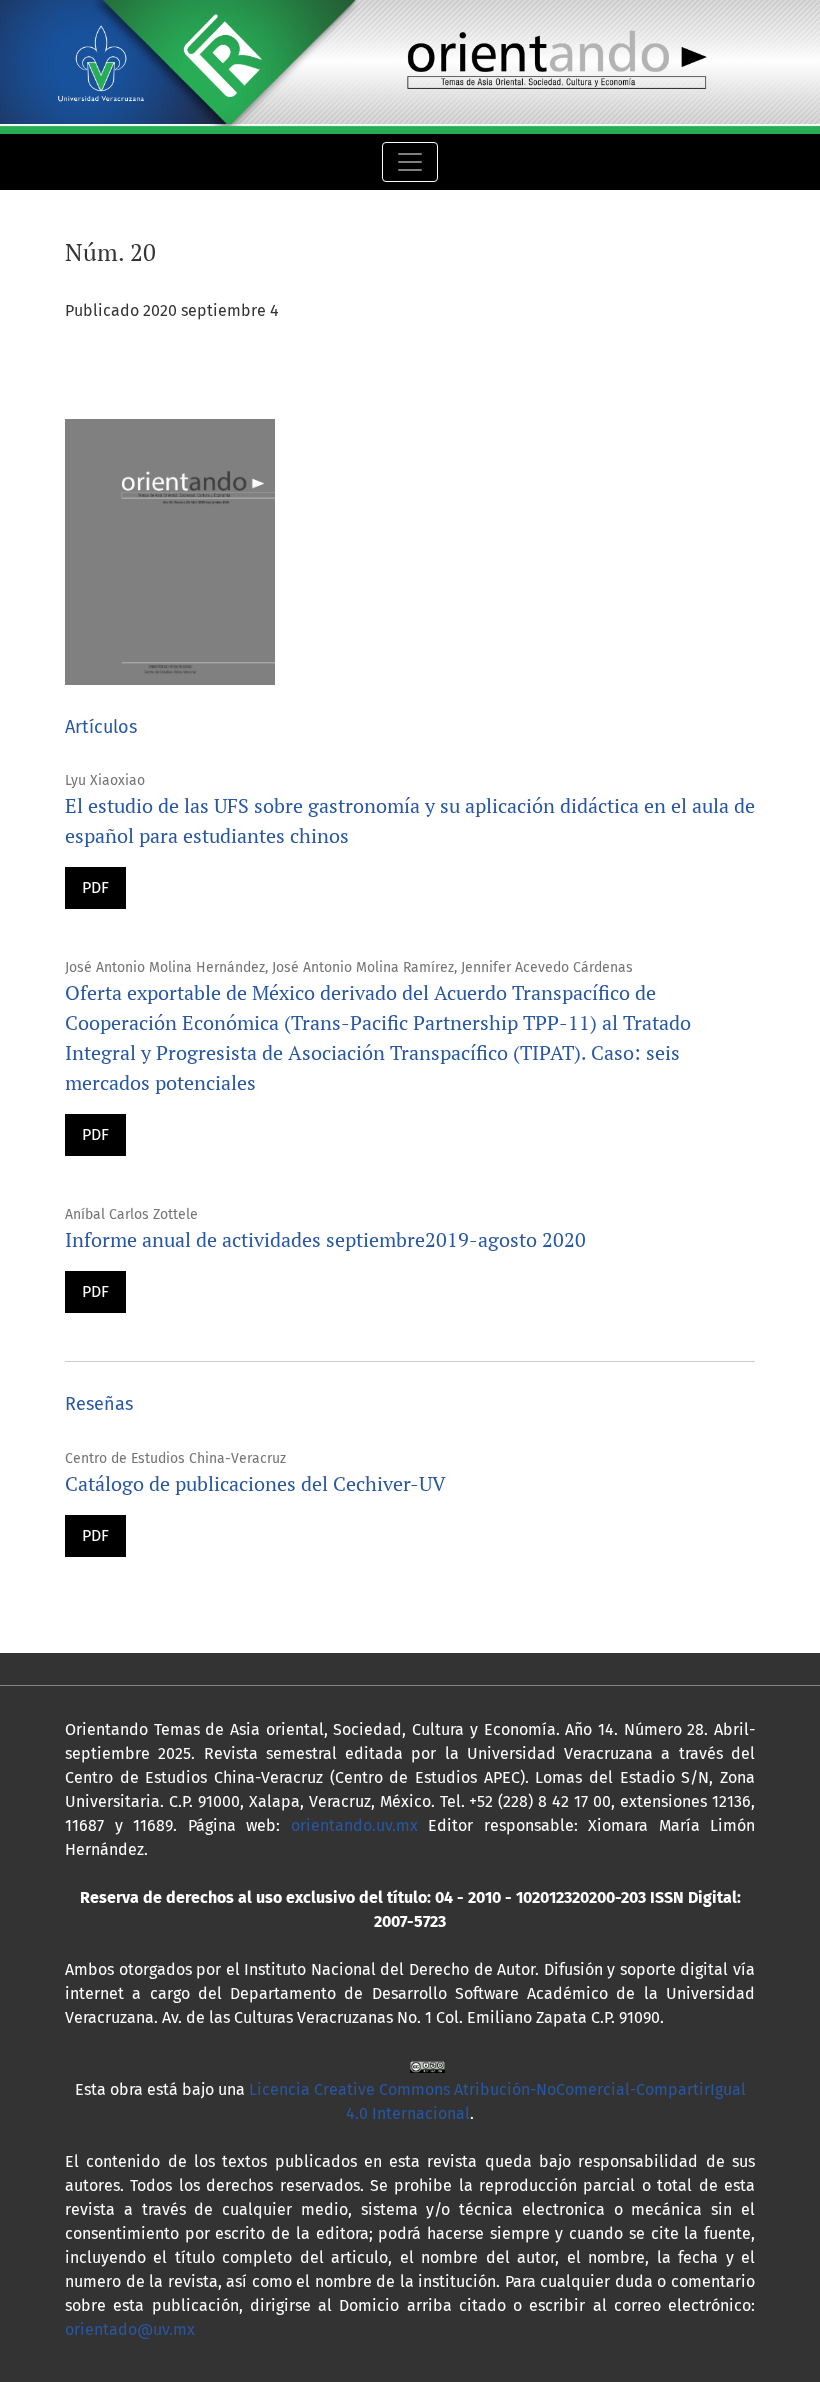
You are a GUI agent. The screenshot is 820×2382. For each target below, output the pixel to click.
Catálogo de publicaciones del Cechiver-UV (255, 1483)
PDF (95, 887)
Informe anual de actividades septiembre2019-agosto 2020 (325, 1239)
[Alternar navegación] (410, 162)
